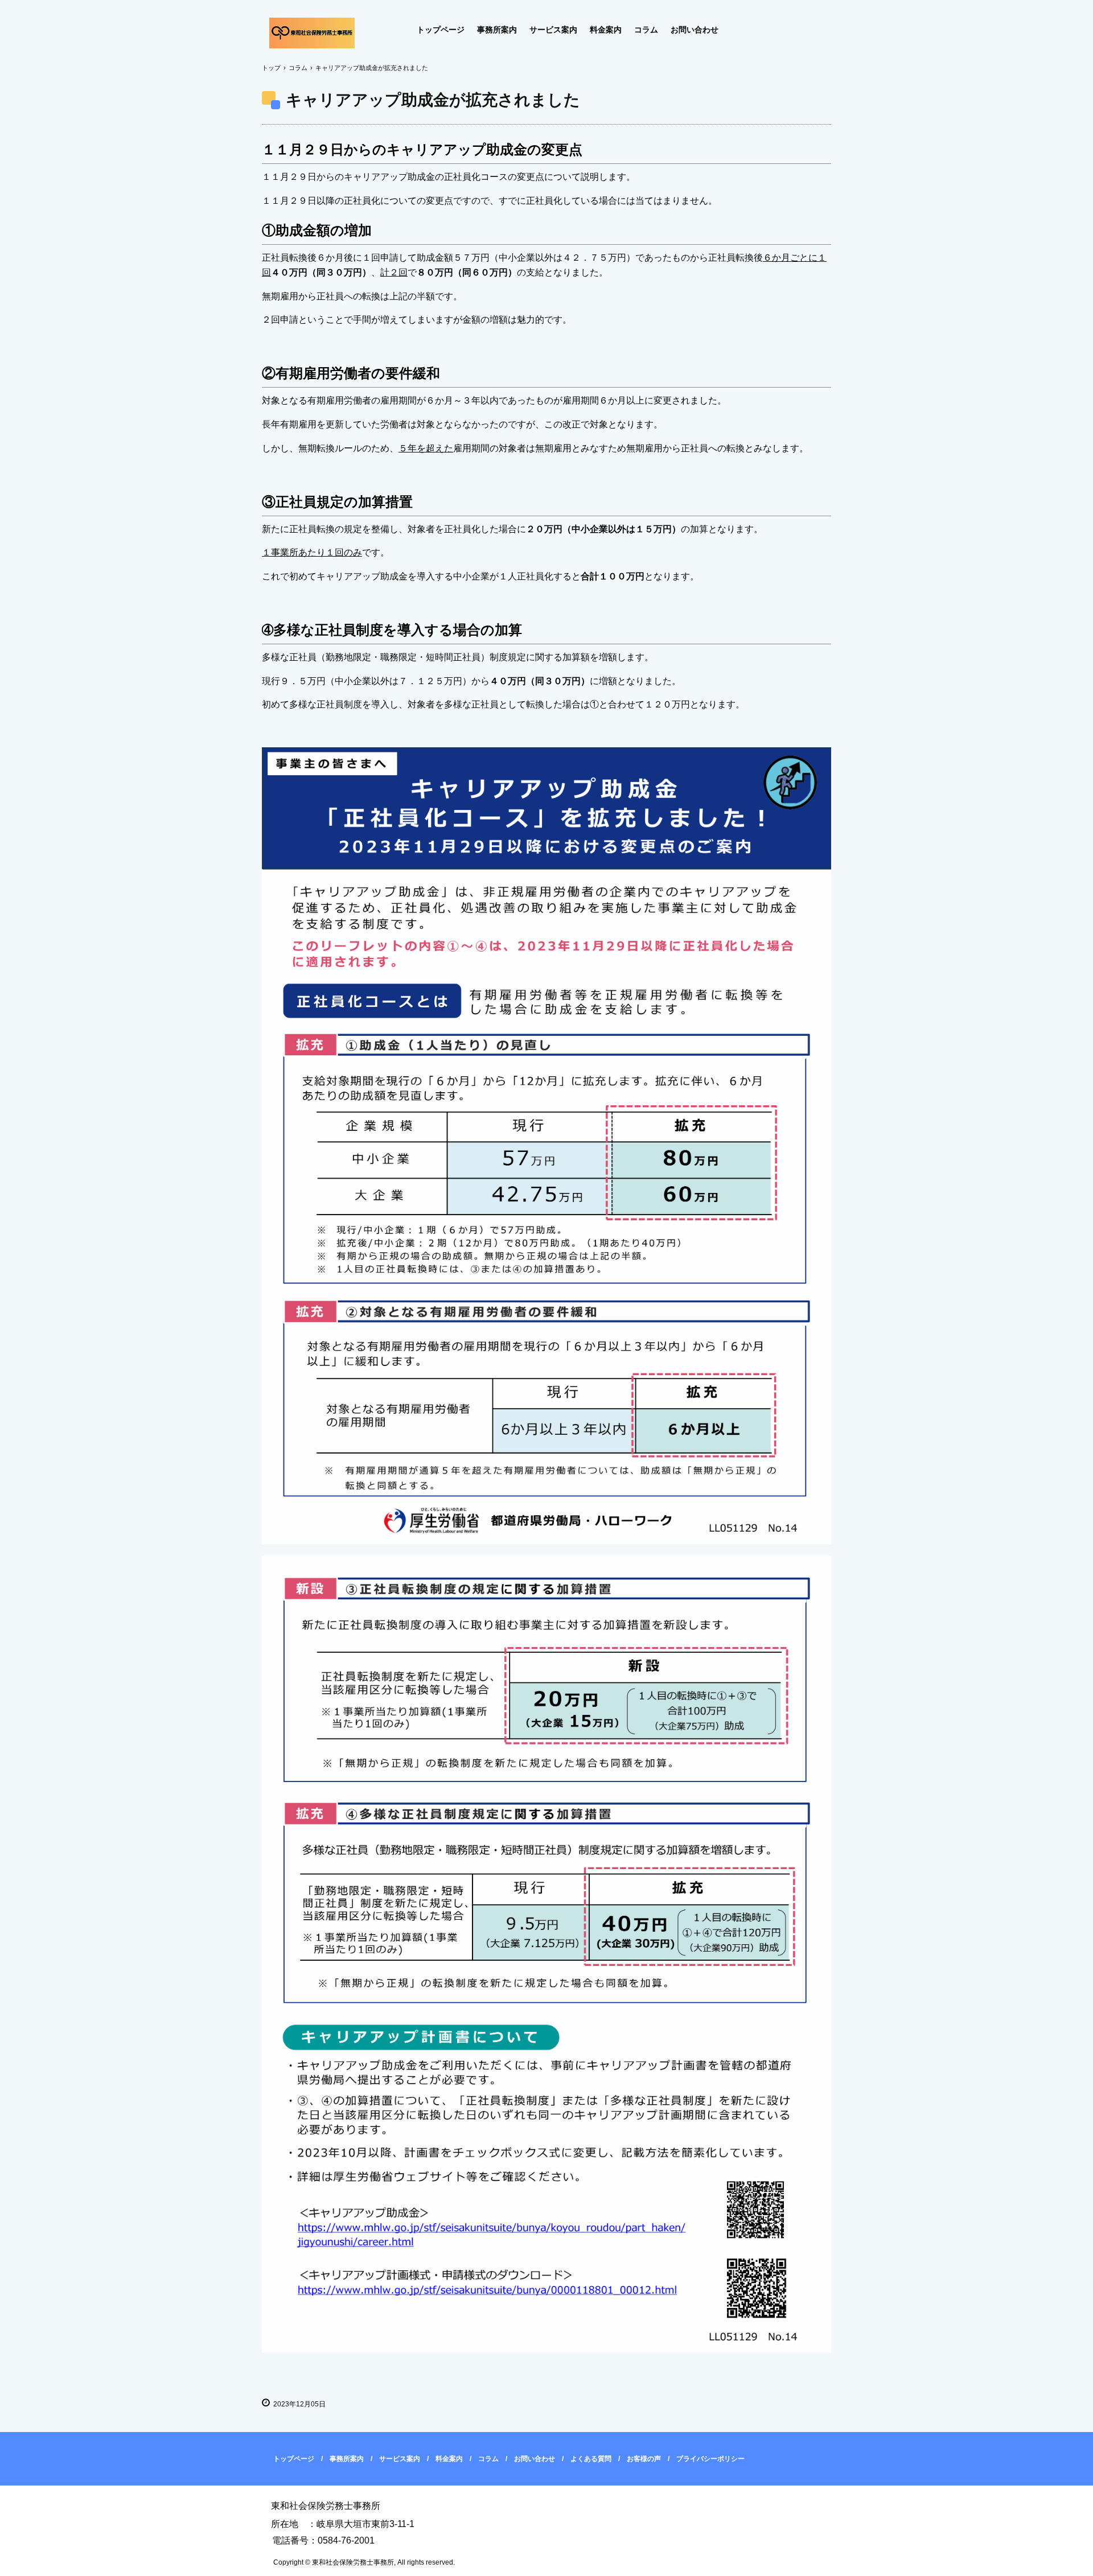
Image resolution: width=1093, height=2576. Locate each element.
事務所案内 (497, 30)
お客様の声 (644, 2459)
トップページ (441, 30)
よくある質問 (591, 2459)
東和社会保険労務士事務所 (312, 33)
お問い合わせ (695, 30)
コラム (646, 30)
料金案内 (606, 30)
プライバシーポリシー (710, 2459)
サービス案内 (553, 30)
